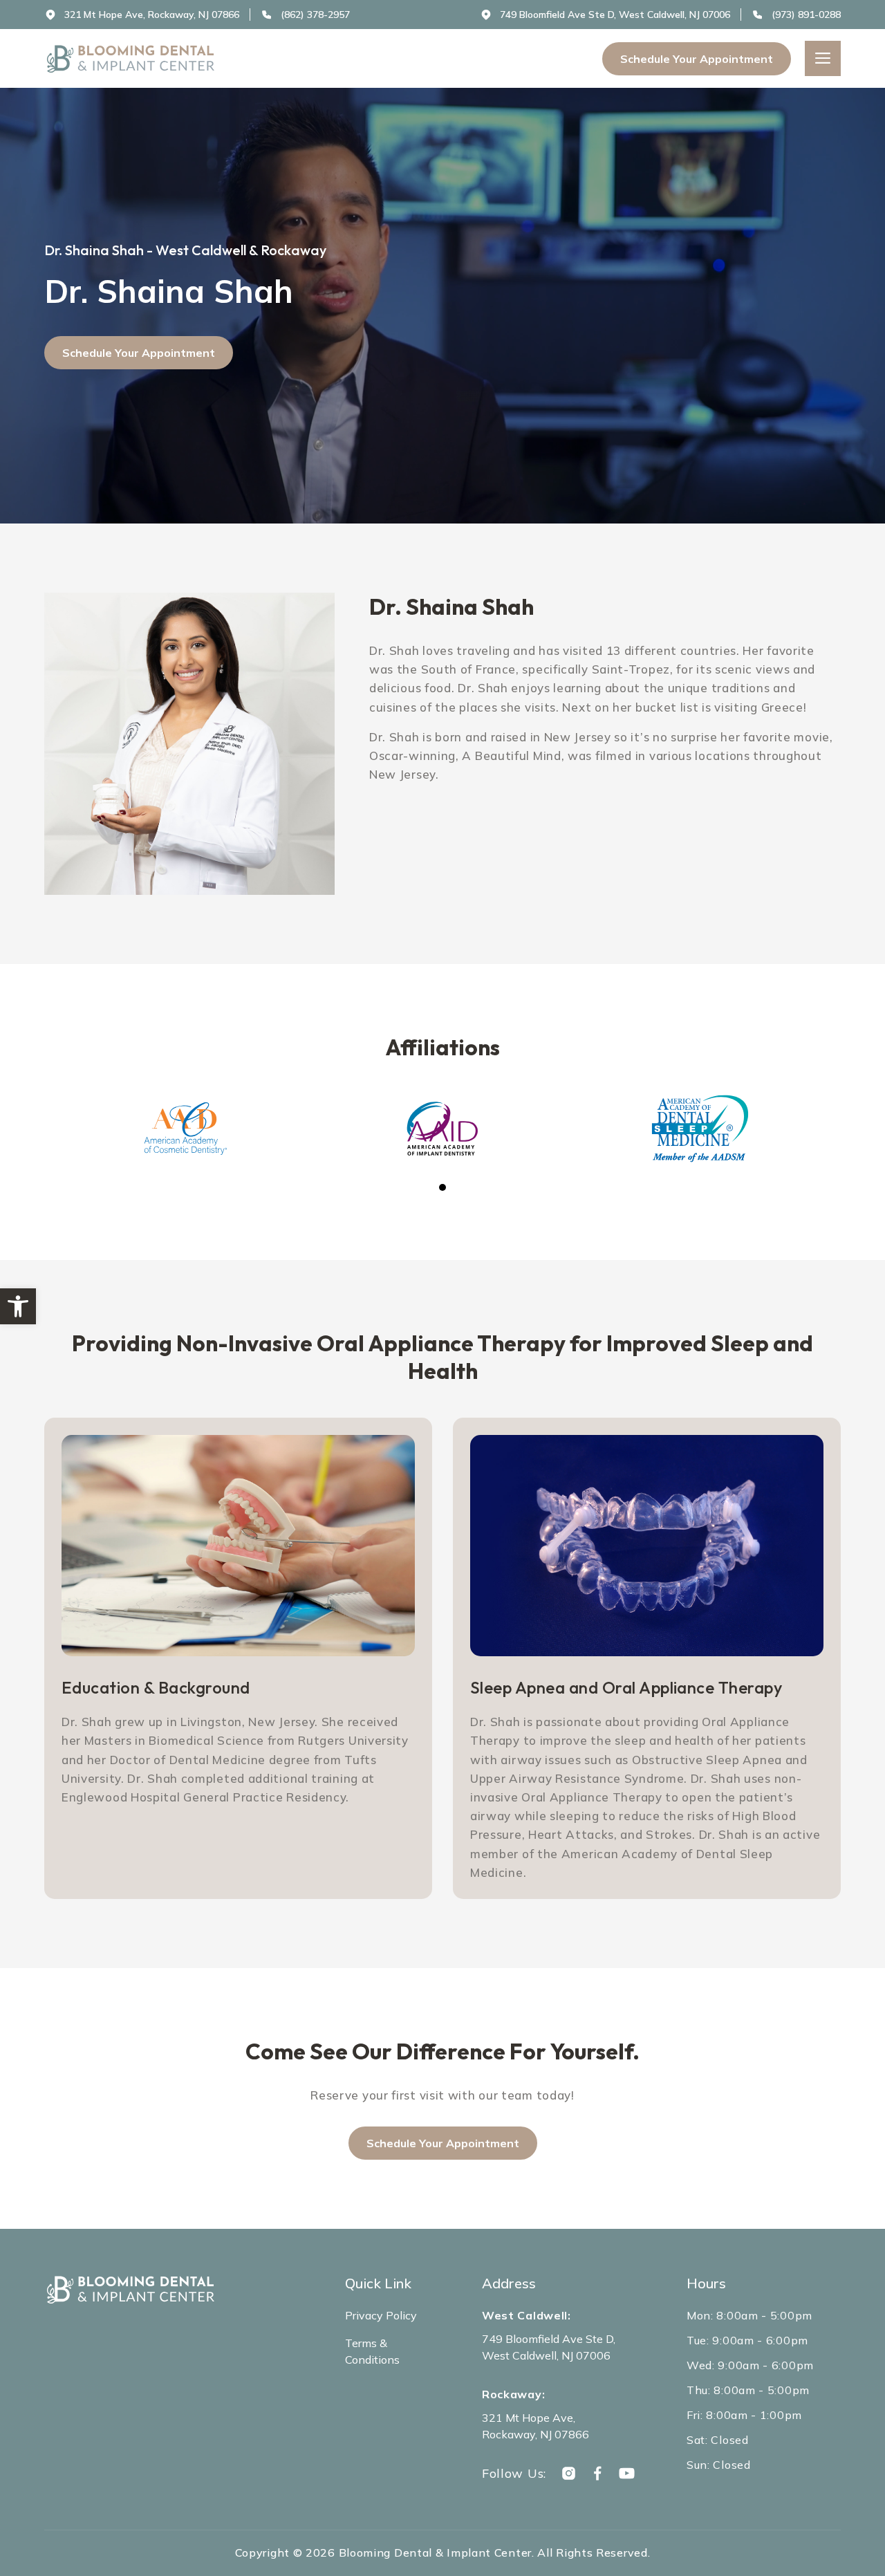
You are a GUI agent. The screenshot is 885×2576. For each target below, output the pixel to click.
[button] (18, 1306)
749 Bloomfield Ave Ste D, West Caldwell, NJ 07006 (549, 2347)
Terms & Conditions (372, 2351)
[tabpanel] (185, 1129)
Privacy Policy (381, 2315)
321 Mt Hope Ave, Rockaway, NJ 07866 (535, 2426)
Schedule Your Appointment (697, 59)
